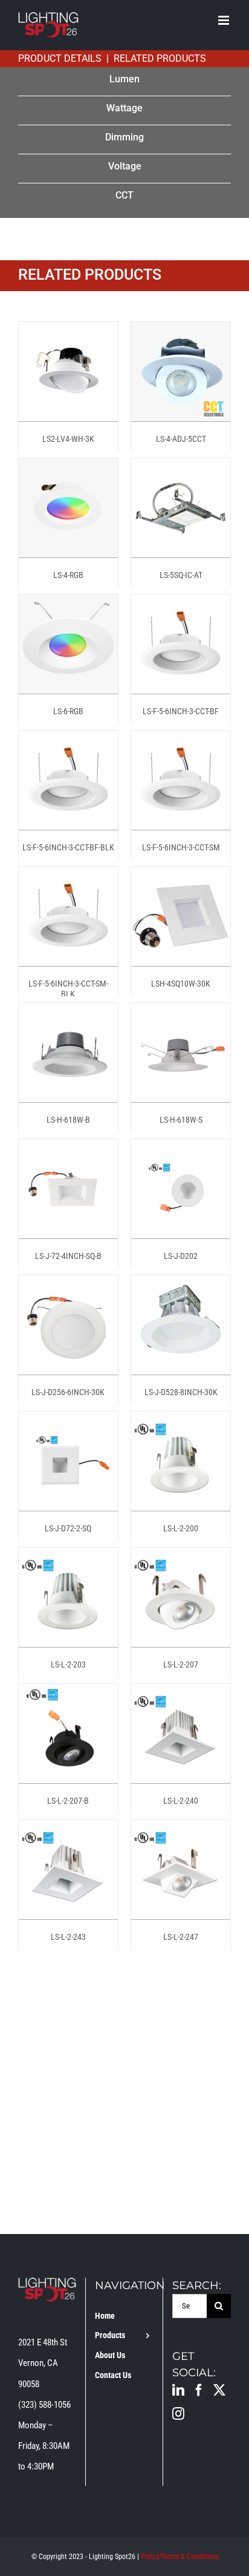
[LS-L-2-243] (68, 1830)
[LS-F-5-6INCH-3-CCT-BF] (181, 605)
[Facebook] (199, 2390)
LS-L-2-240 (181, 1801)
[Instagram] (178, 2414)
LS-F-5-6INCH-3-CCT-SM (181, 847)
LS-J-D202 (181, 1256)
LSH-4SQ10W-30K (181, 984)
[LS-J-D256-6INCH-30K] (68, 1286)
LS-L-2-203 (68, 1664)
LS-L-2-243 (68, 1937)
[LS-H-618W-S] (181, 1013)
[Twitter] (219, 2390)
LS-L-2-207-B (68, 1801)
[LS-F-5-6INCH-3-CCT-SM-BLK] (68, 877)
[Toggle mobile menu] (225, 20)
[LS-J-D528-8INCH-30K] (181, 1286)
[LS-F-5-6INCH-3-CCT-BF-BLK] (68, 741)
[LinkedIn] (178, 2390)
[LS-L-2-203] (68, 1558)
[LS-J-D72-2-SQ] (68, 1422)
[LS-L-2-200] (181, 1422)
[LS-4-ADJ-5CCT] (181, 332)
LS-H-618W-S (181, 1120)
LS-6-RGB (68, 711)
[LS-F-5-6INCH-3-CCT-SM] (181, 741)
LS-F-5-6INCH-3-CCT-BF (181, 711)
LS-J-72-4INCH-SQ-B (68, 1256)
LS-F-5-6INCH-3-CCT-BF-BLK (68, 847)
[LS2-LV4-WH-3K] (68, 332)
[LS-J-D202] (181, 1149)
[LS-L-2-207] (181, 1558)
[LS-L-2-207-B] (68, 1694)
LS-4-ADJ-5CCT (181, 439)
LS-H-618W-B (68, 1120)
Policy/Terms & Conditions (179, 2557)
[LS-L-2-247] (181, 1830)
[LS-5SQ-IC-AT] (181, 468)
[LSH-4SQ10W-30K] (181, 877)
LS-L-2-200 (181, 1528)
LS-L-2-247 (181, 1937)
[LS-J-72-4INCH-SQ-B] (68, 1149)
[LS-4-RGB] (68, 468)
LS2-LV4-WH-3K (68, 439)
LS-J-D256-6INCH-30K (68, 1392)
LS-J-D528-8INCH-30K (181, 1392)
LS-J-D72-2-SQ (68, 1528)
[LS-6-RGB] (68, 605)
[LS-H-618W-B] (68, 1013)
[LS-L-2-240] (181, 1694)
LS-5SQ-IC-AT (181, 575)
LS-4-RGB (68, 575)
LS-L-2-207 (181, 1664)
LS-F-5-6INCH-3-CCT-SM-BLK (68, 989)
